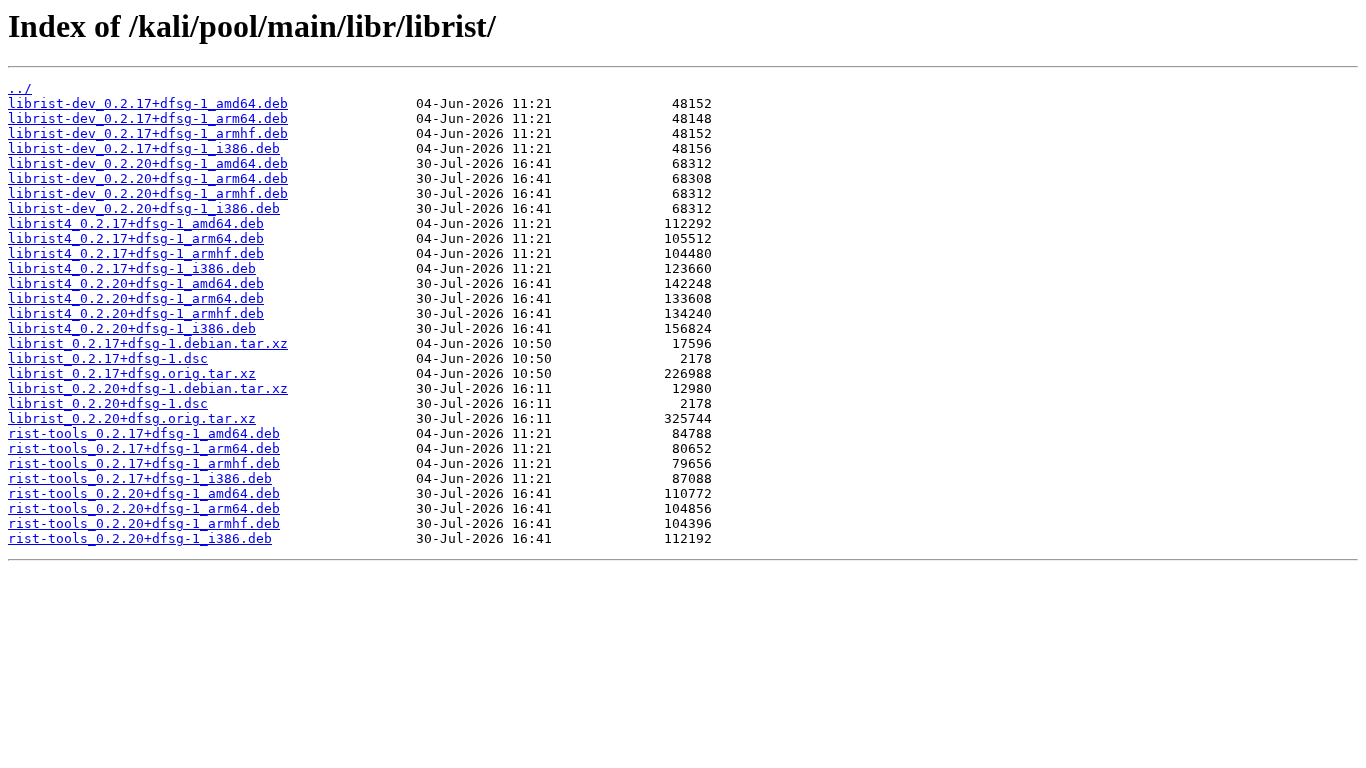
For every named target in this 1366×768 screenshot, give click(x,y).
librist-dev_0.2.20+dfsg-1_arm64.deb (148, 178)
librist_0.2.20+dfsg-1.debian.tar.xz (148, 388)
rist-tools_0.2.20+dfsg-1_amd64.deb (144, 493)
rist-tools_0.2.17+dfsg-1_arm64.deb (144, 448)
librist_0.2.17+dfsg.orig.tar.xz (132, 373)
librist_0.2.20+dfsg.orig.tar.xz (132, 418)
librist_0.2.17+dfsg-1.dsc (108, 358)
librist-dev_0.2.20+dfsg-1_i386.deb (144, 208)
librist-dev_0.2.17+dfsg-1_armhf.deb (148, 133)
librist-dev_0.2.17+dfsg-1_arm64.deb (148, 118)
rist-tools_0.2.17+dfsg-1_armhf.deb (144, 463)
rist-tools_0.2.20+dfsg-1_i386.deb (140, 538)
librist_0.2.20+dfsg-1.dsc (108, 403)
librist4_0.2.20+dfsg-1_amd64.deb (136, 283)
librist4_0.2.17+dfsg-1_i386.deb (132, 268)
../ (20, 88)
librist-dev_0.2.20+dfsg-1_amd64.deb (148, 163)
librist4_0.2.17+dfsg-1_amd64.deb (136, 223)
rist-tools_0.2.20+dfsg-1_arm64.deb (144, 508)
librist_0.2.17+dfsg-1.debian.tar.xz (148, 343)
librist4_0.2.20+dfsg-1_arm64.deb (136, 298)
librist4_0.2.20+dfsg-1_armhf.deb (136, 313)
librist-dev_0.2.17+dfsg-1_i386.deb (144, 148)
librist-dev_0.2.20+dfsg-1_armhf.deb (148, 193)
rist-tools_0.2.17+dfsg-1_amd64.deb (144, 433)
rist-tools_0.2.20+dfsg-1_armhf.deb (144, 523)
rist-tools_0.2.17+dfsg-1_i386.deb (140, 478)
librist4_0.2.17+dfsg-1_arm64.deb (136, 238)
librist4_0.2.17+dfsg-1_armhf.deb (136, 253)
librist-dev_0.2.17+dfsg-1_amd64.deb (148, 103)
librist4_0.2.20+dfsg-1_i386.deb (132, 328)
